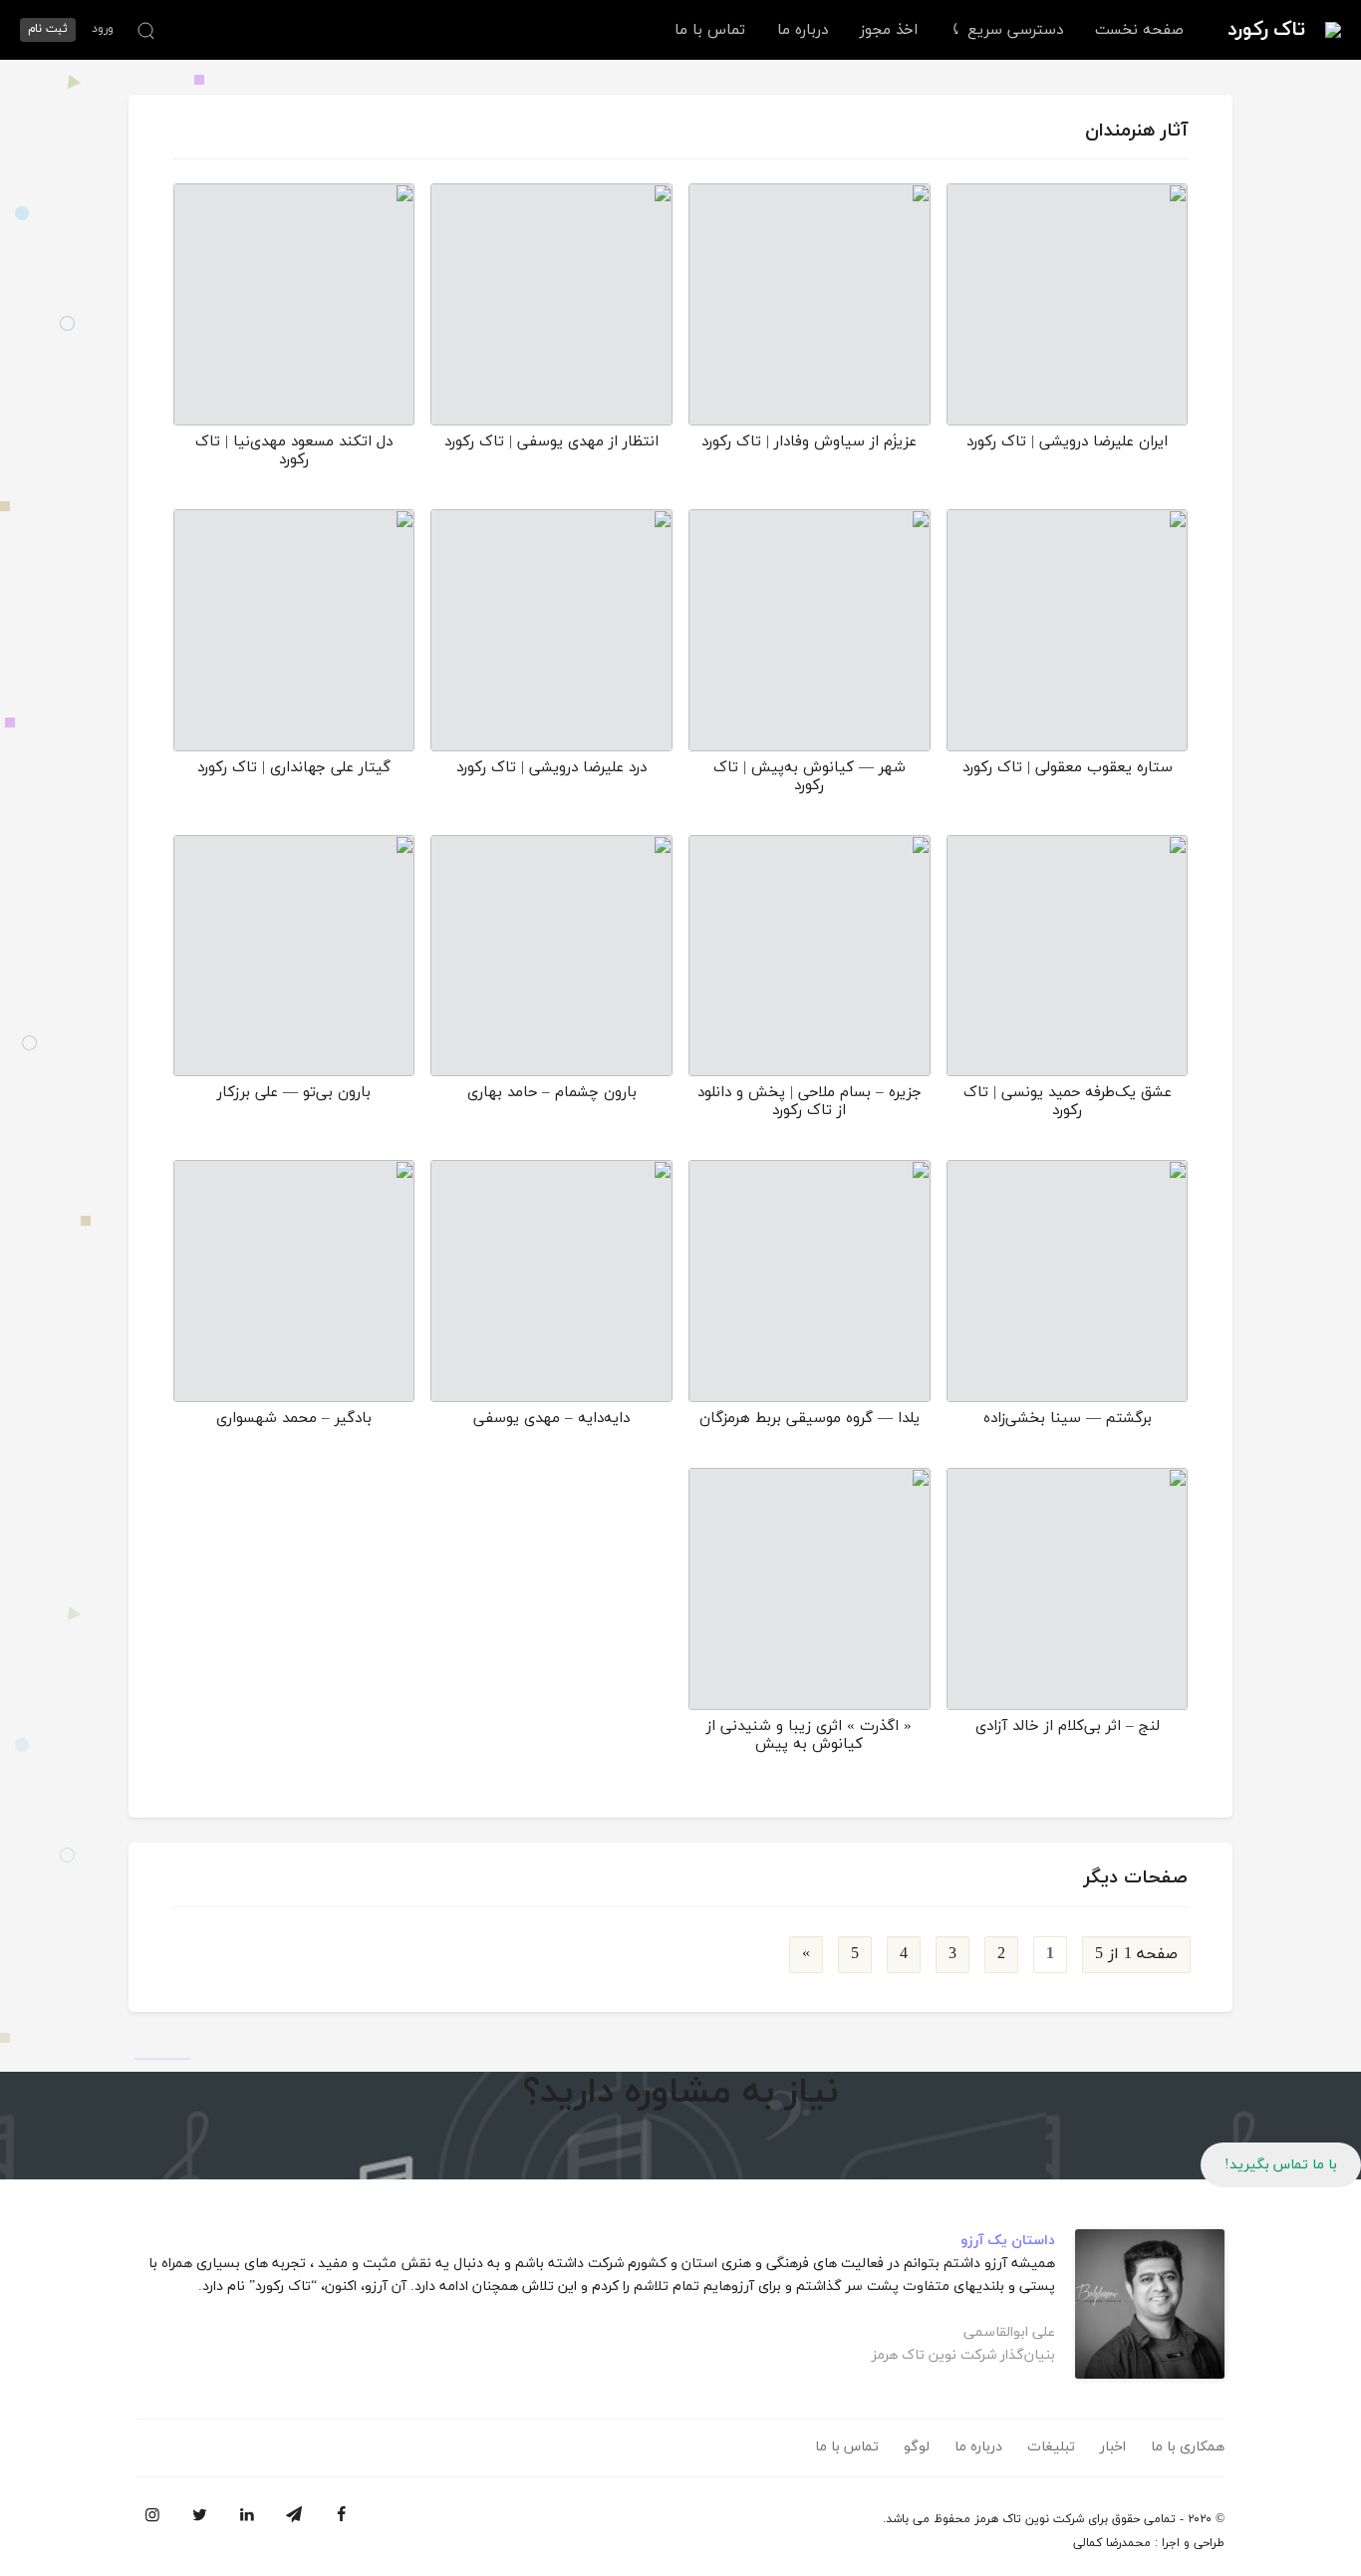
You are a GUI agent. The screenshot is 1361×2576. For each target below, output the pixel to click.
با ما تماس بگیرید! (1281, 2165)
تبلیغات (1051, 2447)
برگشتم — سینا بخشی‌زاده (1068, 1419)
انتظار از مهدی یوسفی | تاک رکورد (551, 442)
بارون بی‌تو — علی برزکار (294, 1093)
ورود (103, 29)
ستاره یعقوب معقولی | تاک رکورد (1068, 768)
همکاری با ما (1188, 2447)
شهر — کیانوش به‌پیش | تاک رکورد (810, 777)
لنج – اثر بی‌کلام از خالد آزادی (1068, 1726)
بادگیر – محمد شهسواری (294, 1419)
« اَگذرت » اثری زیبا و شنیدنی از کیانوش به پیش (809, 1735)
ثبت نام (48, 29)
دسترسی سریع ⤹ (1006, 30)
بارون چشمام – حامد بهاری (552, 1093)
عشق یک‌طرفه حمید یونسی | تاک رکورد (1068, 1102)
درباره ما (803, 30)
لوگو (917, 2447)
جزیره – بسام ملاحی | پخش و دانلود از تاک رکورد (810, 1102)
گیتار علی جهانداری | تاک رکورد (294, 768)
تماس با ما (710, 30)
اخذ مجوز (889, 30)
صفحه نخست (1139, 30)
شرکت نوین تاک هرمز (1029, 2519)
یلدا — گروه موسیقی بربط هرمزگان (810, 1419)
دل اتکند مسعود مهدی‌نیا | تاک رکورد (294, 451)
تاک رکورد (1266, 30)
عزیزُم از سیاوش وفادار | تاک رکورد (809, 442)
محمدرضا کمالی (1112, 2543)
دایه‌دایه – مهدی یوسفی (551, 1419)
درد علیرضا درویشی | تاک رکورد (551, 768)
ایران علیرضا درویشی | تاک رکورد (1067, 442)
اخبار (1113, 2447)
